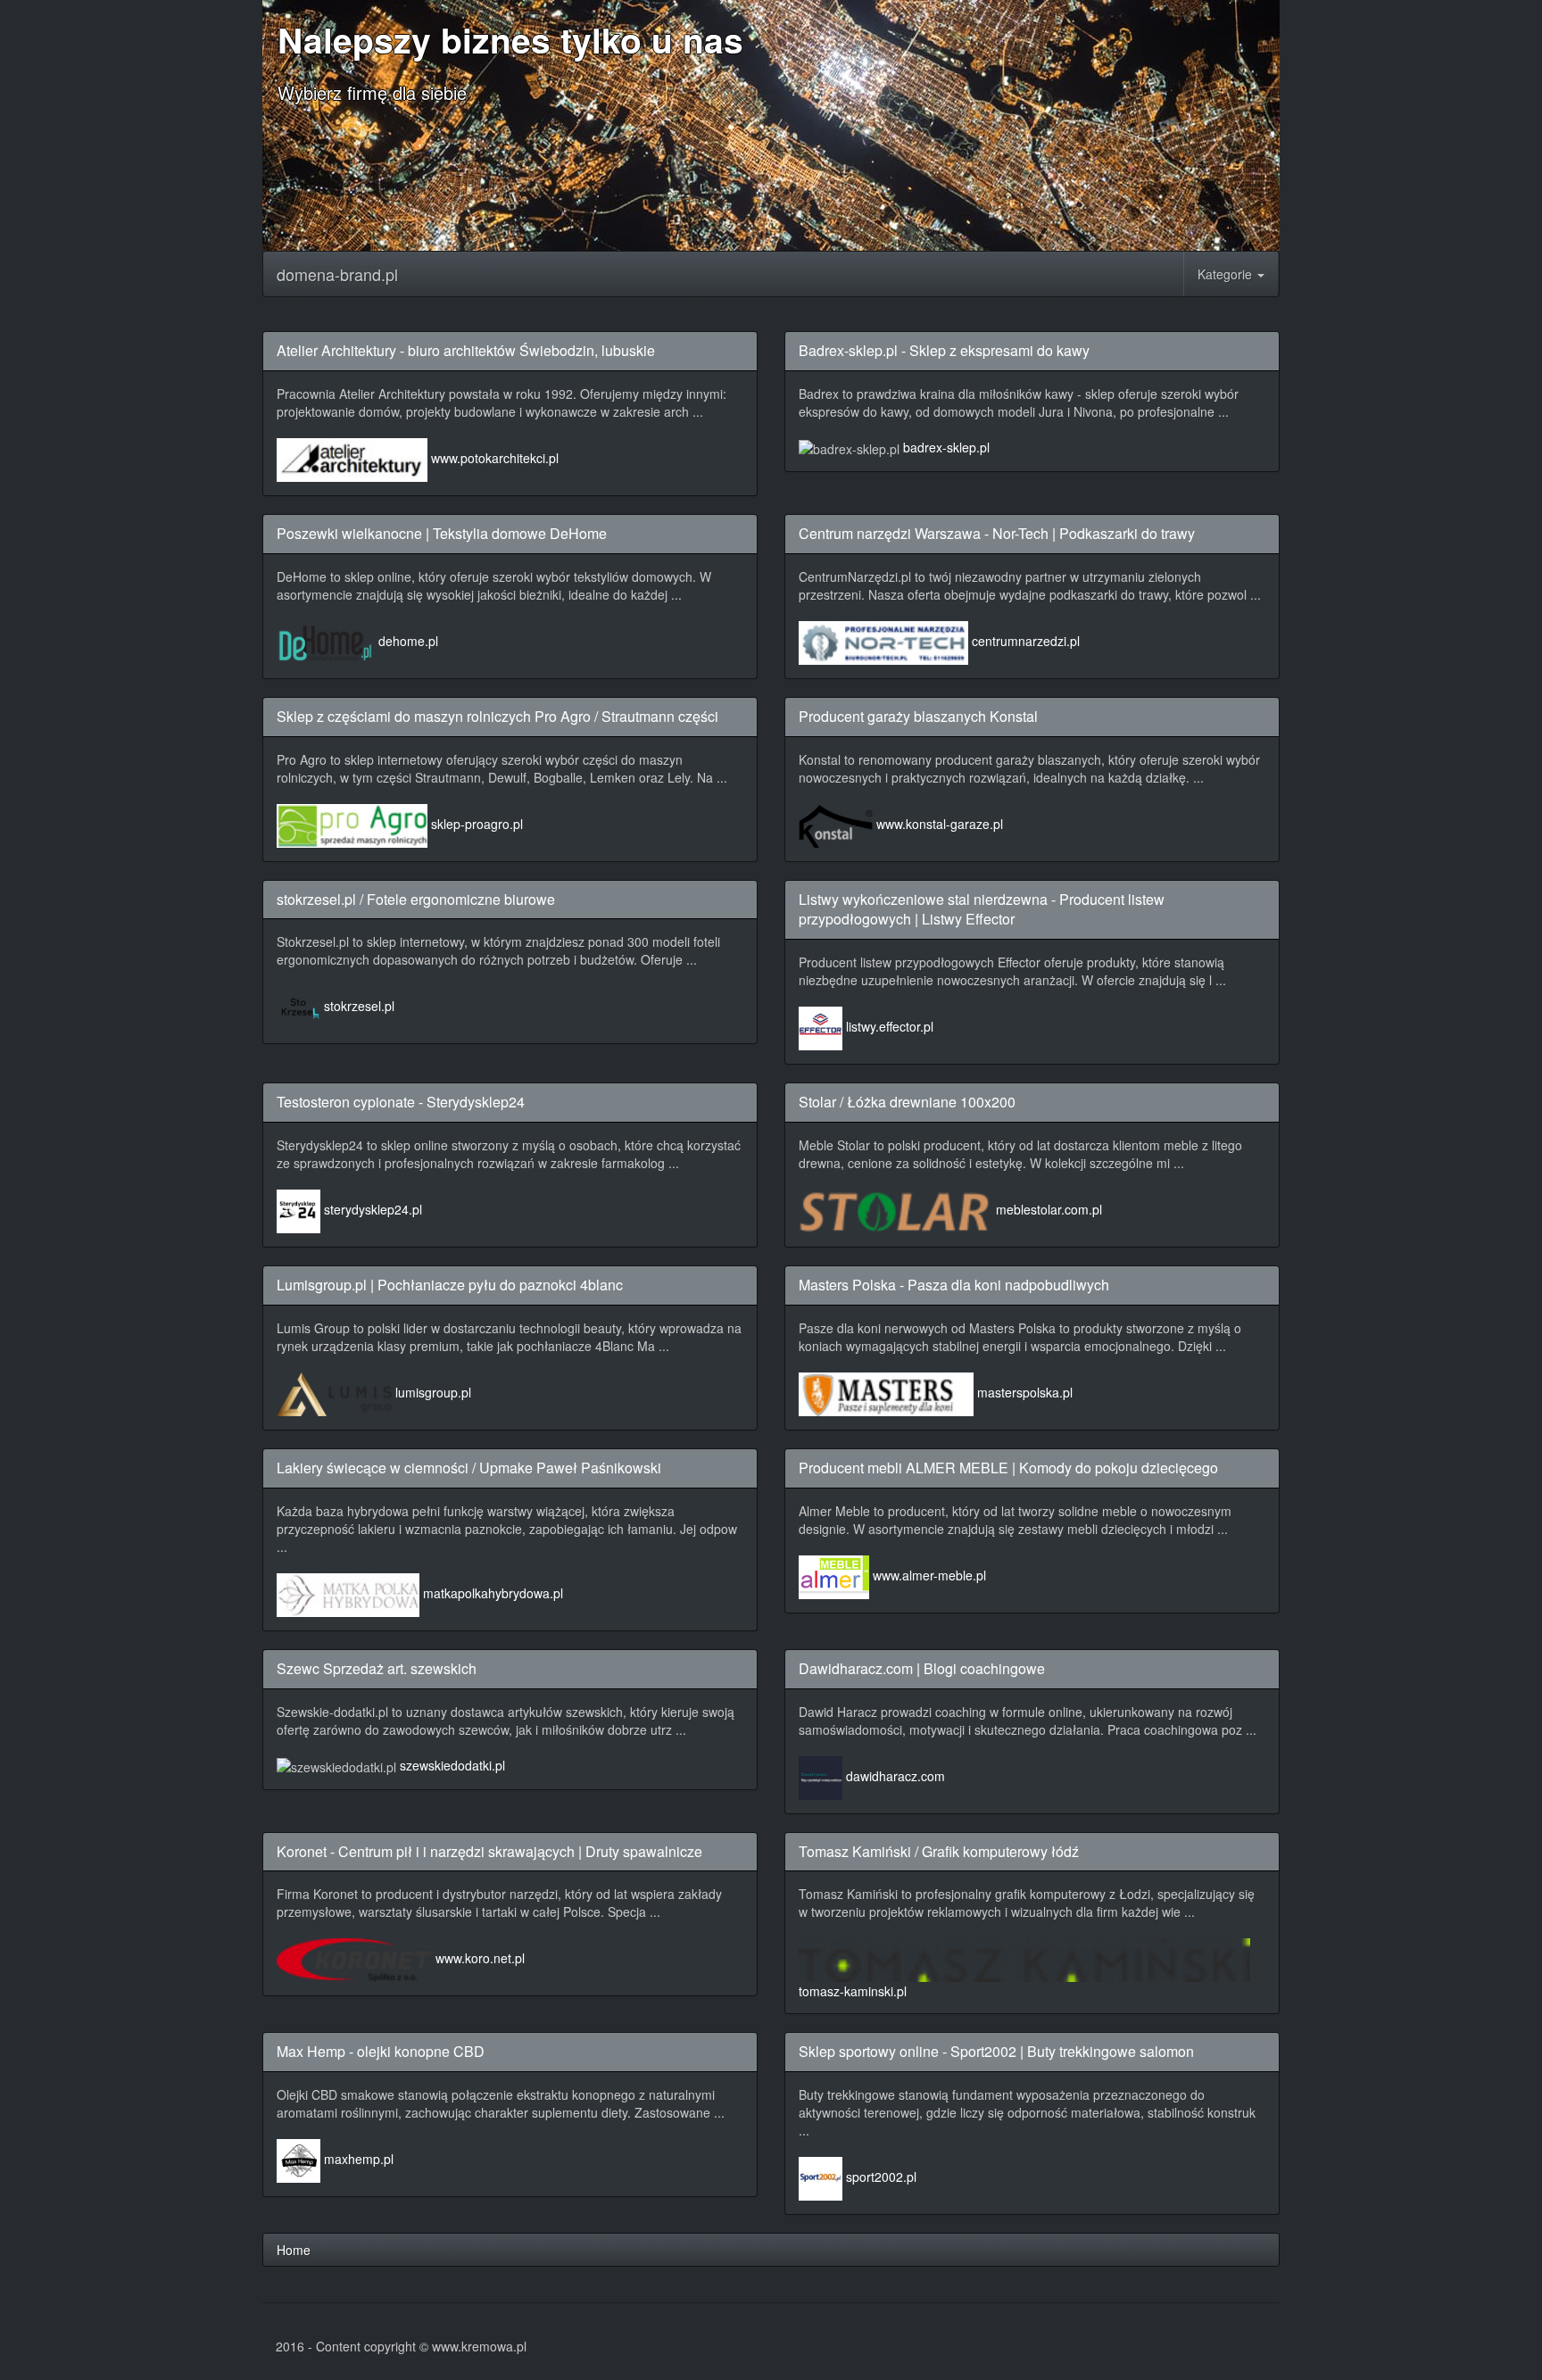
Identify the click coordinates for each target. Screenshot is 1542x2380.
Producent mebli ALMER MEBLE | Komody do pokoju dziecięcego (1008, 1468)
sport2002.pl (881, 2177)
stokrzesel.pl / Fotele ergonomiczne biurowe (416, 899)
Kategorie (1227, 274)
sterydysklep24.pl (373, 1209)
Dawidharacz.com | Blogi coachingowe (922, 1668)
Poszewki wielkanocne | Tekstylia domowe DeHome (442, 533)
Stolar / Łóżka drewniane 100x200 (907, 1102)
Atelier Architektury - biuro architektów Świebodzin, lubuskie (466, 350)
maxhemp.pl (359, 2159)
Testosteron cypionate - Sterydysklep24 (401, 1102)
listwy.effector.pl (890, 1026)
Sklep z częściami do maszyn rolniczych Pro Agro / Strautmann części (497, 716)
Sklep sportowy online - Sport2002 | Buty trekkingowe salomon (996, 2051)
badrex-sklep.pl (946, 447)
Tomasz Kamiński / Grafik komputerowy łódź (939, 1851)
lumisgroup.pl (433, 1392)
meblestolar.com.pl (1049, 1209)
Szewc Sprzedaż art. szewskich (377, 1668)
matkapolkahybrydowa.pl (493, 1593)
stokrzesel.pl (359, 1007)
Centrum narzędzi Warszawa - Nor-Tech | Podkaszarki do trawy (997, 533)
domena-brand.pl (337, 274)
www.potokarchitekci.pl (495, 458)
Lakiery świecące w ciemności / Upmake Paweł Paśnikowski (469, 1468)
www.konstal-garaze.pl (940, 824)
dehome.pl (408, 641)
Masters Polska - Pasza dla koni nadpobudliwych (954, 1285)
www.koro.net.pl (480, 1959)
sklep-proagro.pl (477, 824)
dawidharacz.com (895, 1776)
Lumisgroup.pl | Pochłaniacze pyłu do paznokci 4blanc (450, 1285)
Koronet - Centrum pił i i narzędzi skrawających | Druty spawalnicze (489, 1851)
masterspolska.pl (1025, 1392)
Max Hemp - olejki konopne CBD (381, 2051)
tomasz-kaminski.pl (853, 1991)
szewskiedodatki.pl (452, 1765)
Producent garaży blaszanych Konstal (918, 716)
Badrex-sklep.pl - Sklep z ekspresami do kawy (944, 350)
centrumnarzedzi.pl (1026, 641)
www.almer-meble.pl (929, 1575)
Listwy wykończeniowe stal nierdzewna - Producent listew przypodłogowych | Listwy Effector (982, 909)
